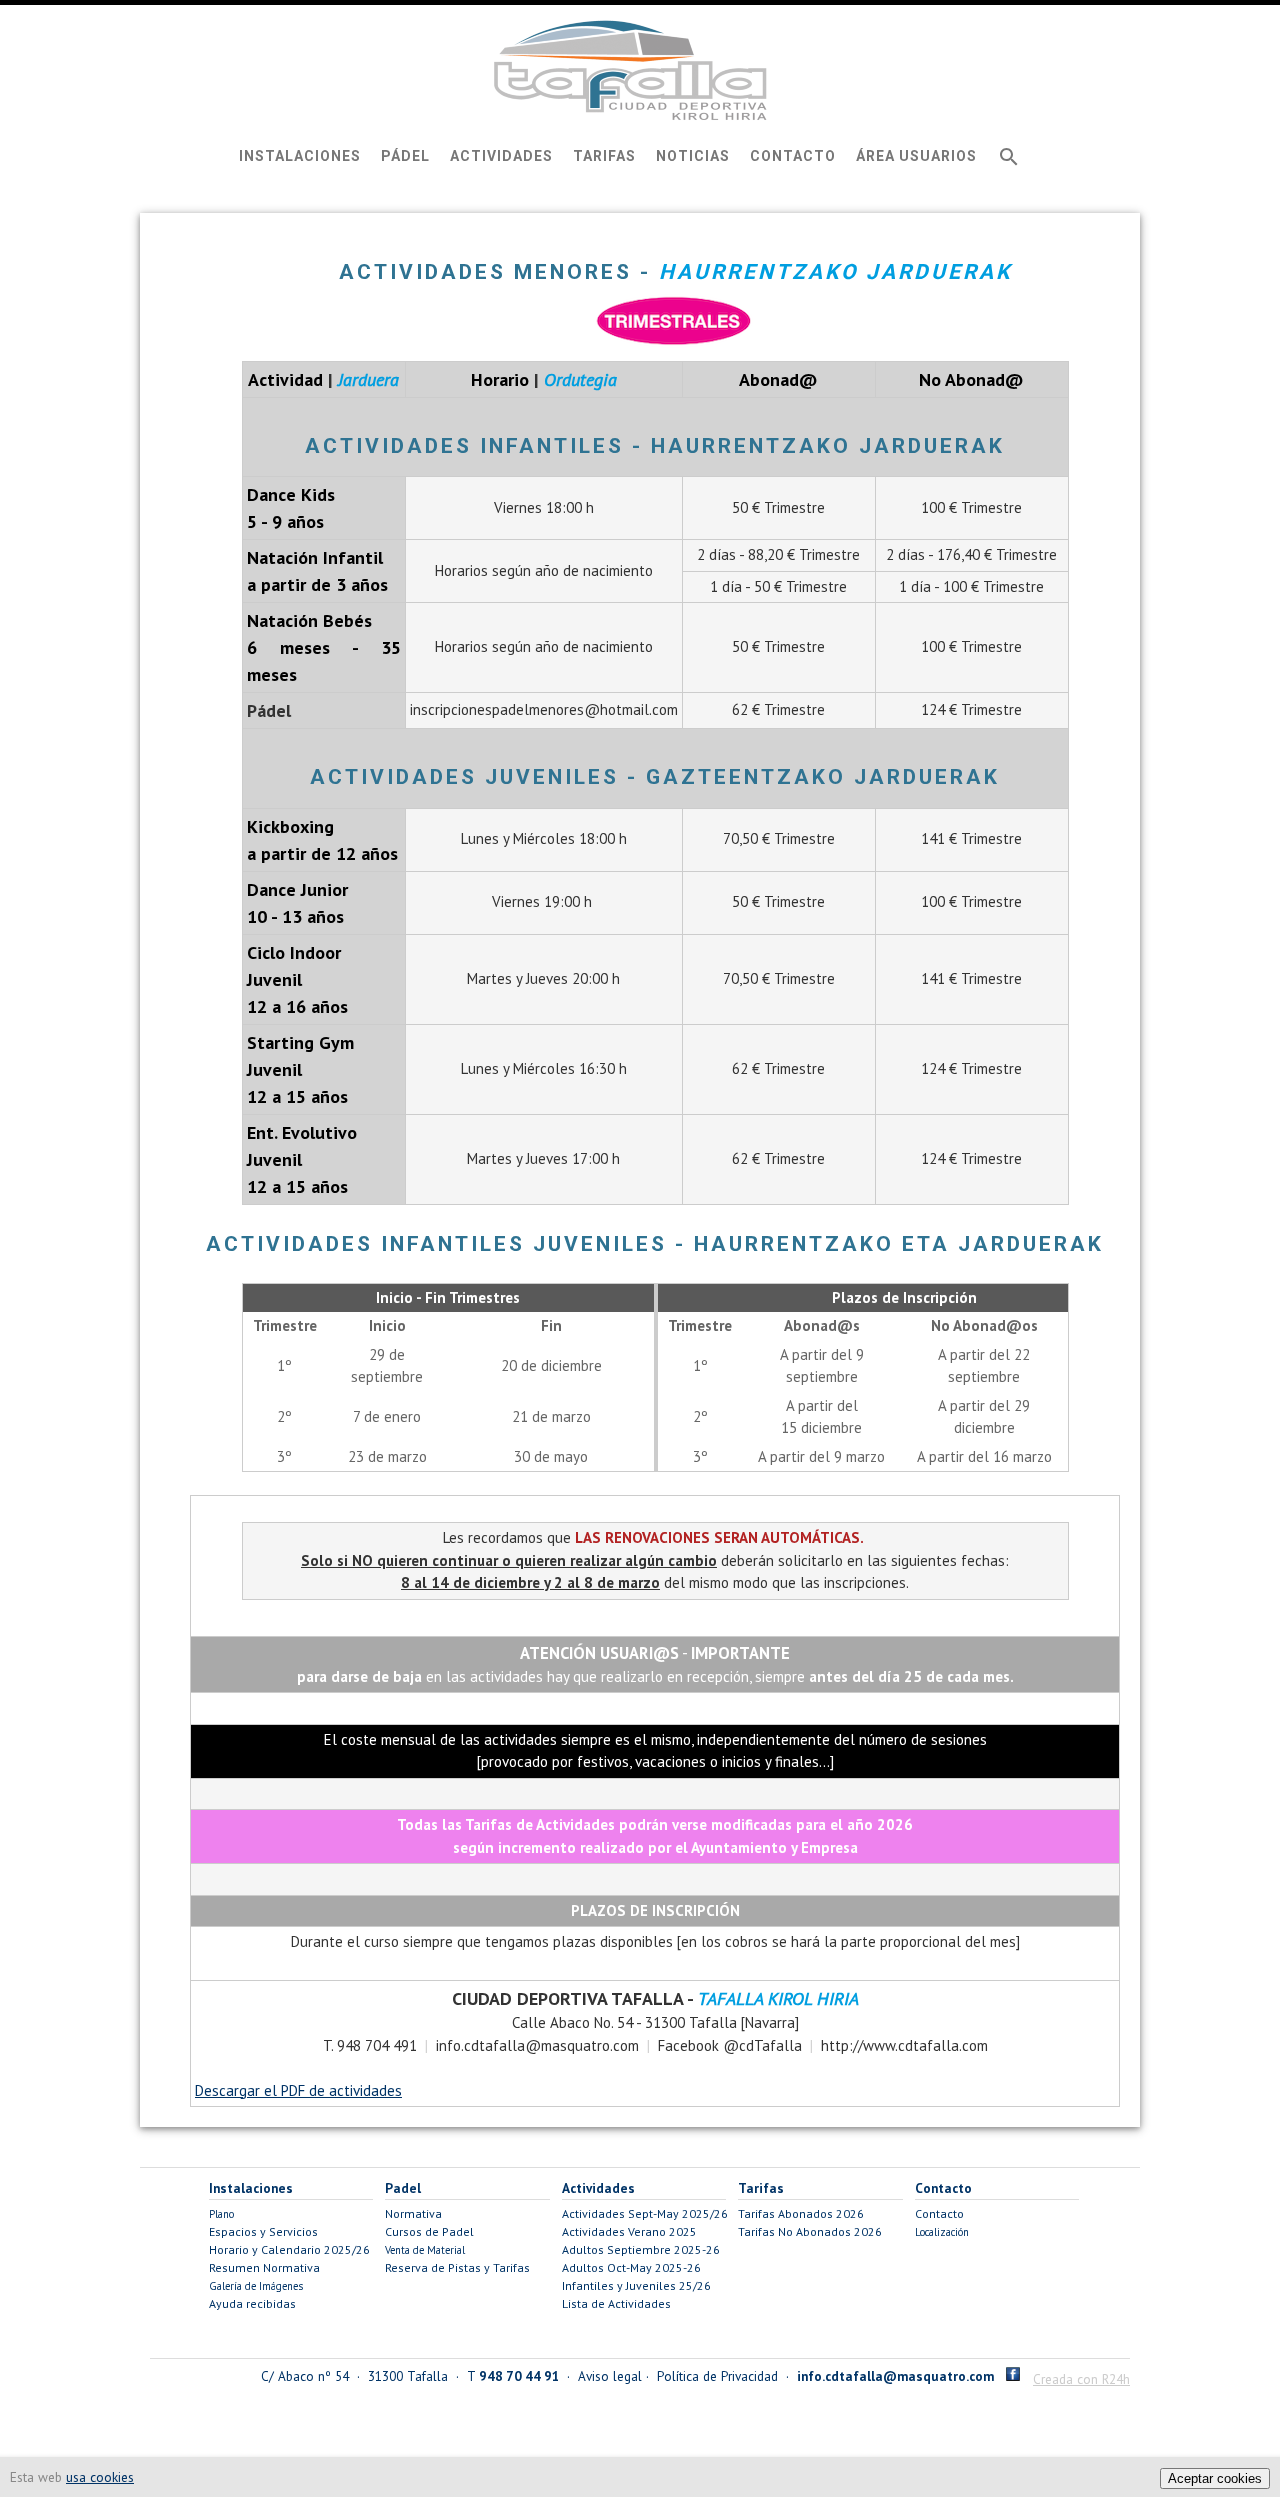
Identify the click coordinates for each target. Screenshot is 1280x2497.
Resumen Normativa (264, 2267)
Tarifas (604, 156)
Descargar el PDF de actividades (298, 2090)
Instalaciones (300, 156)
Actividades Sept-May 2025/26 (645, 2213)
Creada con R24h (1081, 2379)
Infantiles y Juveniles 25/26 (636, 2285)
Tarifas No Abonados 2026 (810, 2231)
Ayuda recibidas (252, 2303)
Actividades (501, 156)
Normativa (413, 2213)
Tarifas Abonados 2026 (801, 2213)
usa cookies (100, 2477)
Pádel (405, 156)
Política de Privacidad (717, 2376)
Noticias (693, 156)
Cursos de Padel (429, 2231)
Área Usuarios (916, 156)
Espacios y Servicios (263, 2231)
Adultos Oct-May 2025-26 (631, 2267)
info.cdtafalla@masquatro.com (895, 2376)
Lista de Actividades (616, 2303)
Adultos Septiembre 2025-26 (641, 2249)
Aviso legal (610, 2376)
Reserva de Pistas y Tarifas (457, 2267)
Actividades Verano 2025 (629, 2231)
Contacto (793, 156)
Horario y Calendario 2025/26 (289, 2249)
